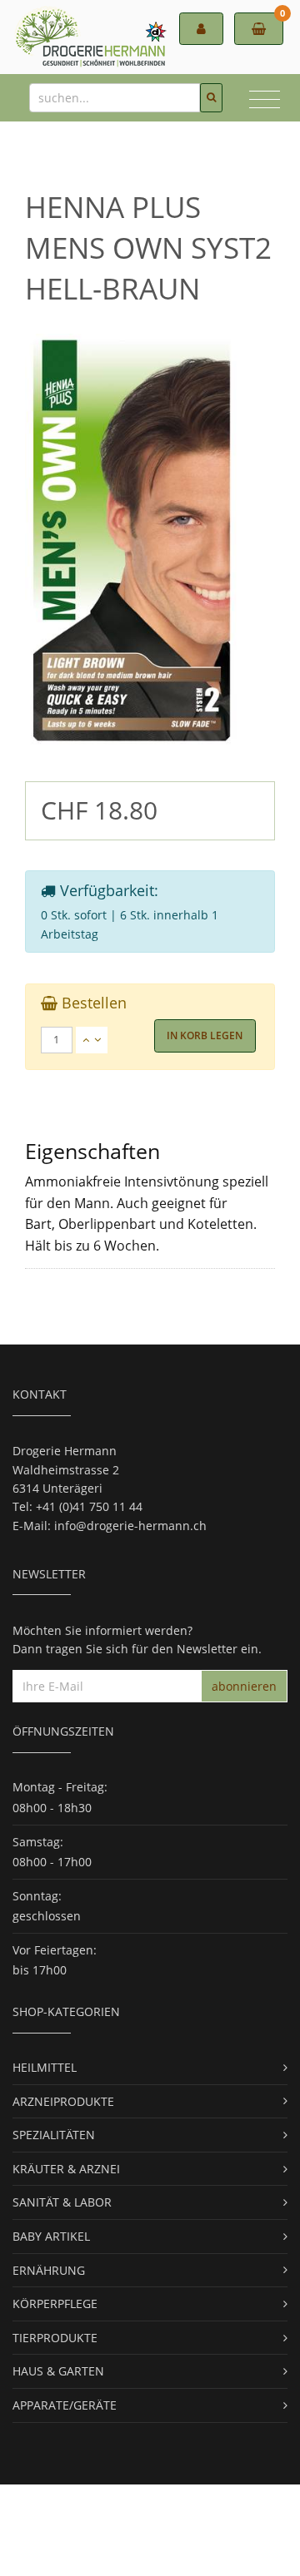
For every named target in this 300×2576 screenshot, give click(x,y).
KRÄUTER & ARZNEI (66, 2169)
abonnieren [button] (244, 1686)
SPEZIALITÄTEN (54, 2135)
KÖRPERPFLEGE (55, 2304)
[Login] (201, 29)
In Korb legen (205, 1035)
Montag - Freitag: (60, 1787)
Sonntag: (37, 1896)
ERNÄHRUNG (49, 2270)
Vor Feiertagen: (55, 1950)
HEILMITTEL (45, 2067)
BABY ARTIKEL (51, 2236)
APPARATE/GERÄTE (65, 2405)
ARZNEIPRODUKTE (63, 2101)
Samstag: (38, 1842)
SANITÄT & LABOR (62, 2202)
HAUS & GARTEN (58, 2371)
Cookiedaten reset (63, 2550)
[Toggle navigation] (265, 102)
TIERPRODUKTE (55, 2338)
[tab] (150, 1040)
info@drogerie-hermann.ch (130, 1526)
